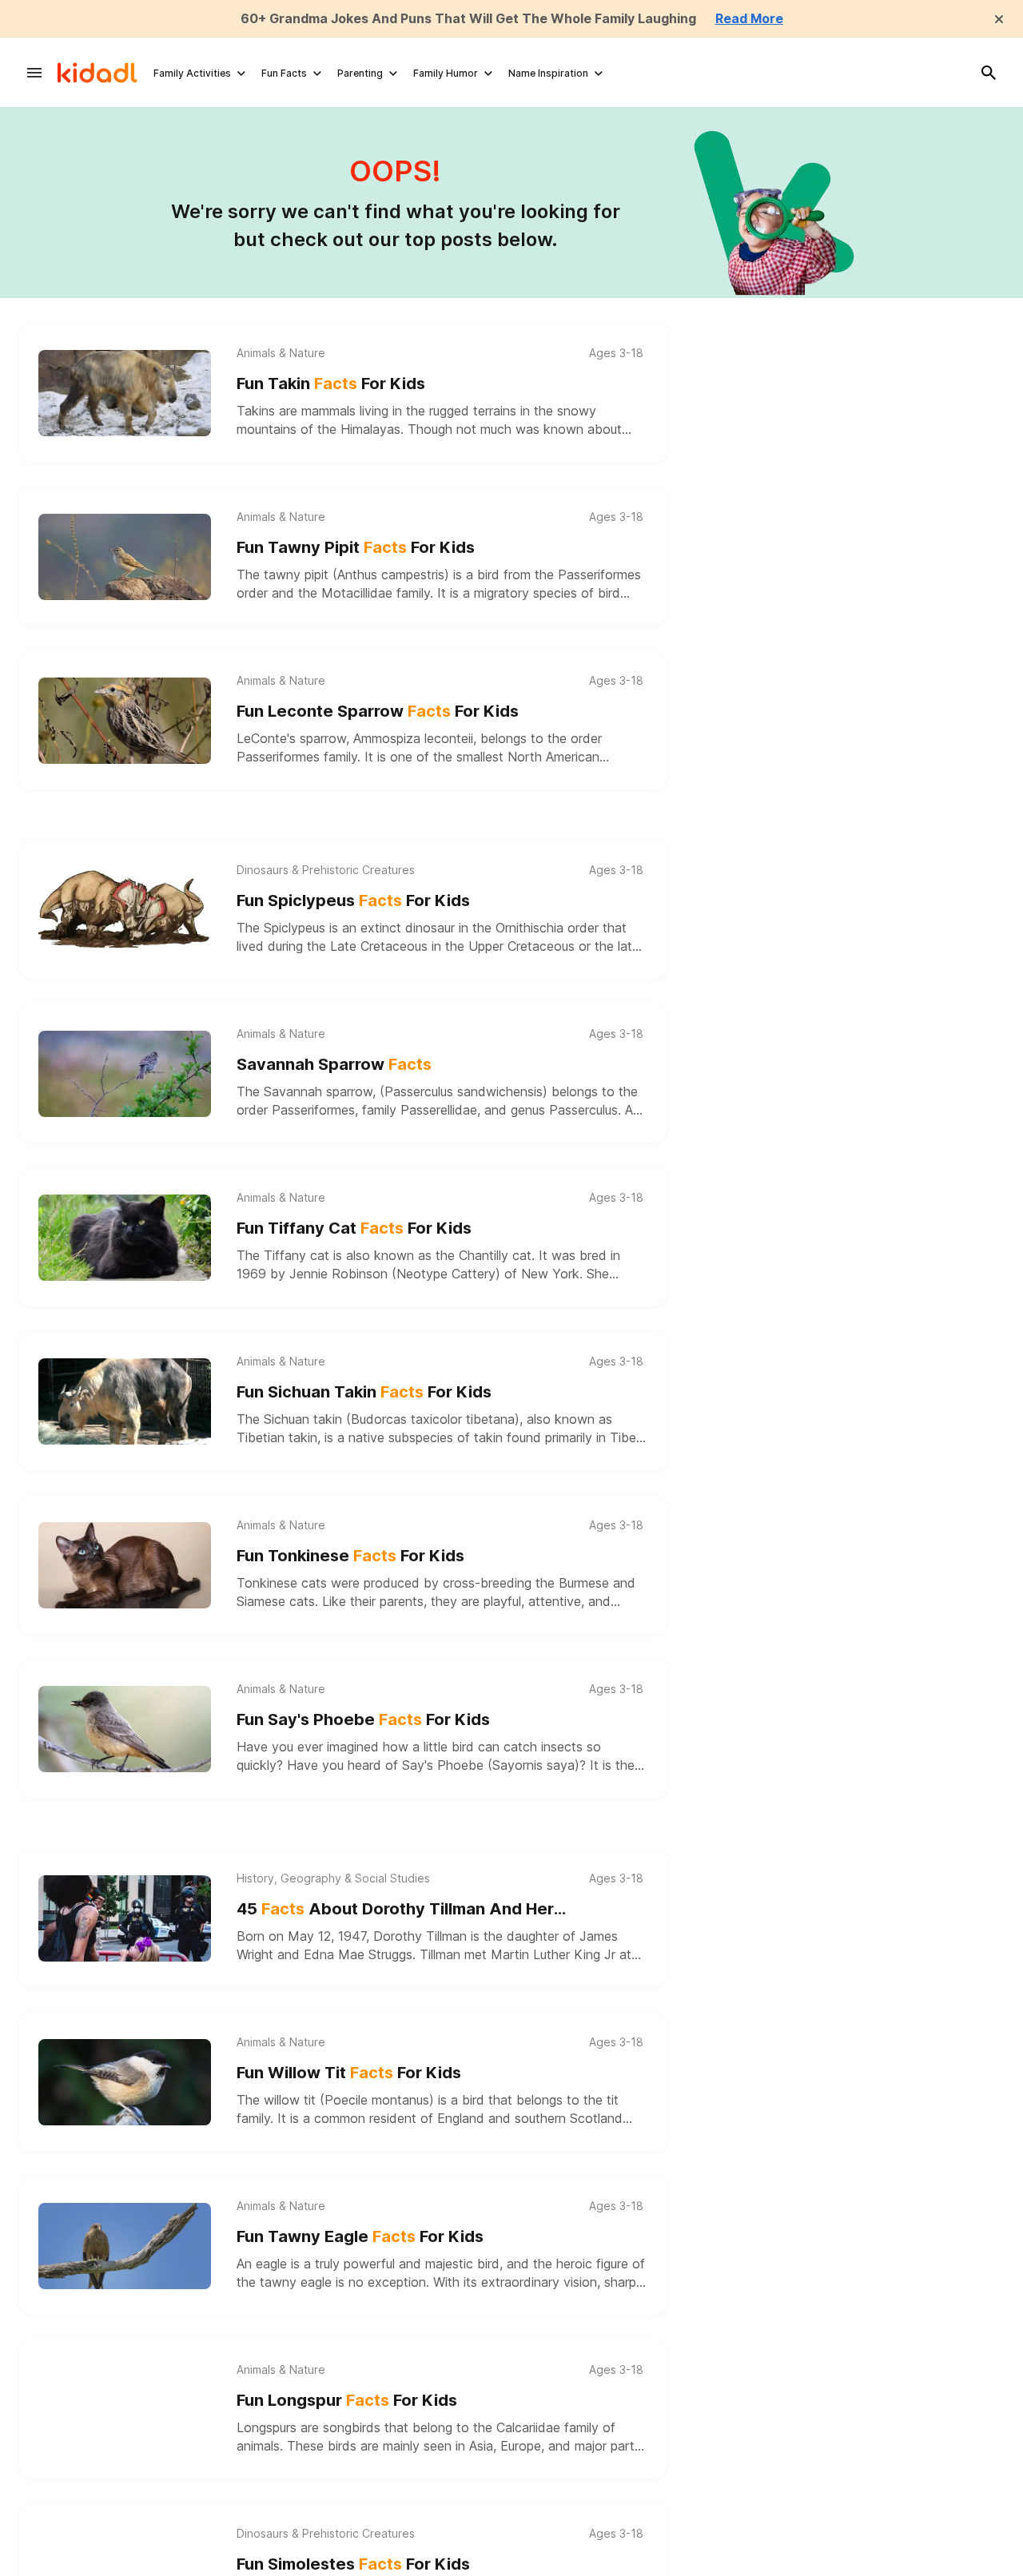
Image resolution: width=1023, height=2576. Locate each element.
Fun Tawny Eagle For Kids (360, 2236)
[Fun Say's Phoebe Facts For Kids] (125, 1729)
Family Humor (446, 73)
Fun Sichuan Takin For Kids (364, 1392)
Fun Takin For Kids (331, 384)
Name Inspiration (548, 73)
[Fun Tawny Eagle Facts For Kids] (125, 2246)
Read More (749, 18)
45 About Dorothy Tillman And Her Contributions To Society (395, 1910)
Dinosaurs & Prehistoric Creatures (326, 870)
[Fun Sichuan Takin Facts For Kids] (125, 1401)
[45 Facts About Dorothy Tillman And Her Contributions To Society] (125, 1918)
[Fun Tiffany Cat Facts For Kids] (125, 1238)
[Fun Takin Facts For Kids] (125, 393)
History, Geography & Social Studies (333, 1878)
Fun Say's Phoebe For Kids (363, 1719)
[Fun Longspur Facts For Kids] (125, 2410)
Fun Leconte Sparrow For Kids (378, 711)
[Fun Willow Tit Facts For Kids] (125, 2082)
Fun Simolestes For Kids (353, 2564)
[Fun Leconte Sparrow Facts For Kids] (125, 721)
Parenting (360, 73)
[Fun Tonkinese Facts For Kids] (125, 1565)
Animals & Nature (281, 353)
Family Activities (192, 73)
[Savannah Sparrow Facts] (125, 1074)
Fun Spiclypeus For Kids (353, 900)
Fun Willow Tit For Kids (349, 2073)
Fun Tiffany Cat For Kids (354, 1228)
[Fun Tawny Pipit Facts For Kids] (125, 557)
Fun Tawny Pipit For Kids (356, 547)
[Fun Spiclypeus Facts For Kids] (125, 910)
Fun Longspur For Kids (347, 2400)
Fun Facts (284, 73)
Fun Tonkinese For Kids (350, 1556)
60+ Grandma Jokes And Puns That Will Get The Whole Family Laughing (468, 18)
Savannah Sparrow (334, 1064)
